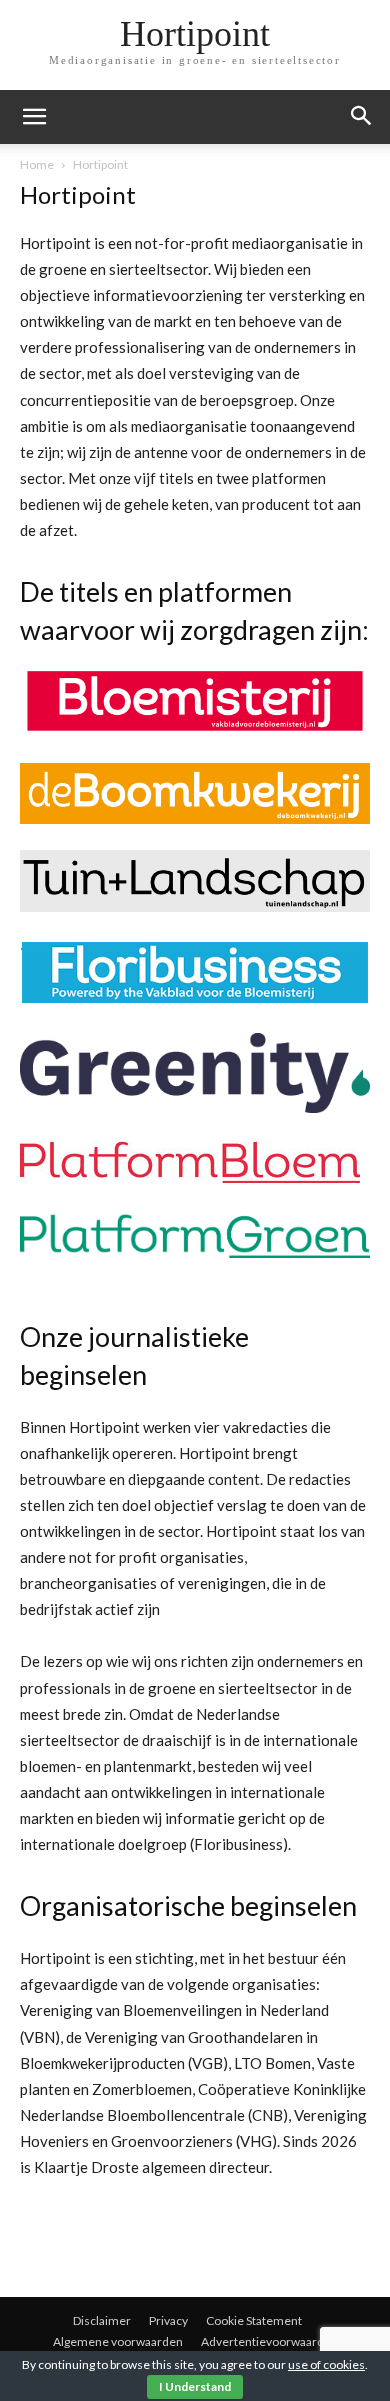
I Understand (195, 2386)
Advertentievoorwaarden (269, 2341)
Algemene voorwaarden (118, 2341)
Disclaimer (102, 2320)
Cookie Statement (254, 2320)
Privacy (168, 2320)
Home (37, 164)
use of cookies (326, 2364)
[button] (362, 117)
